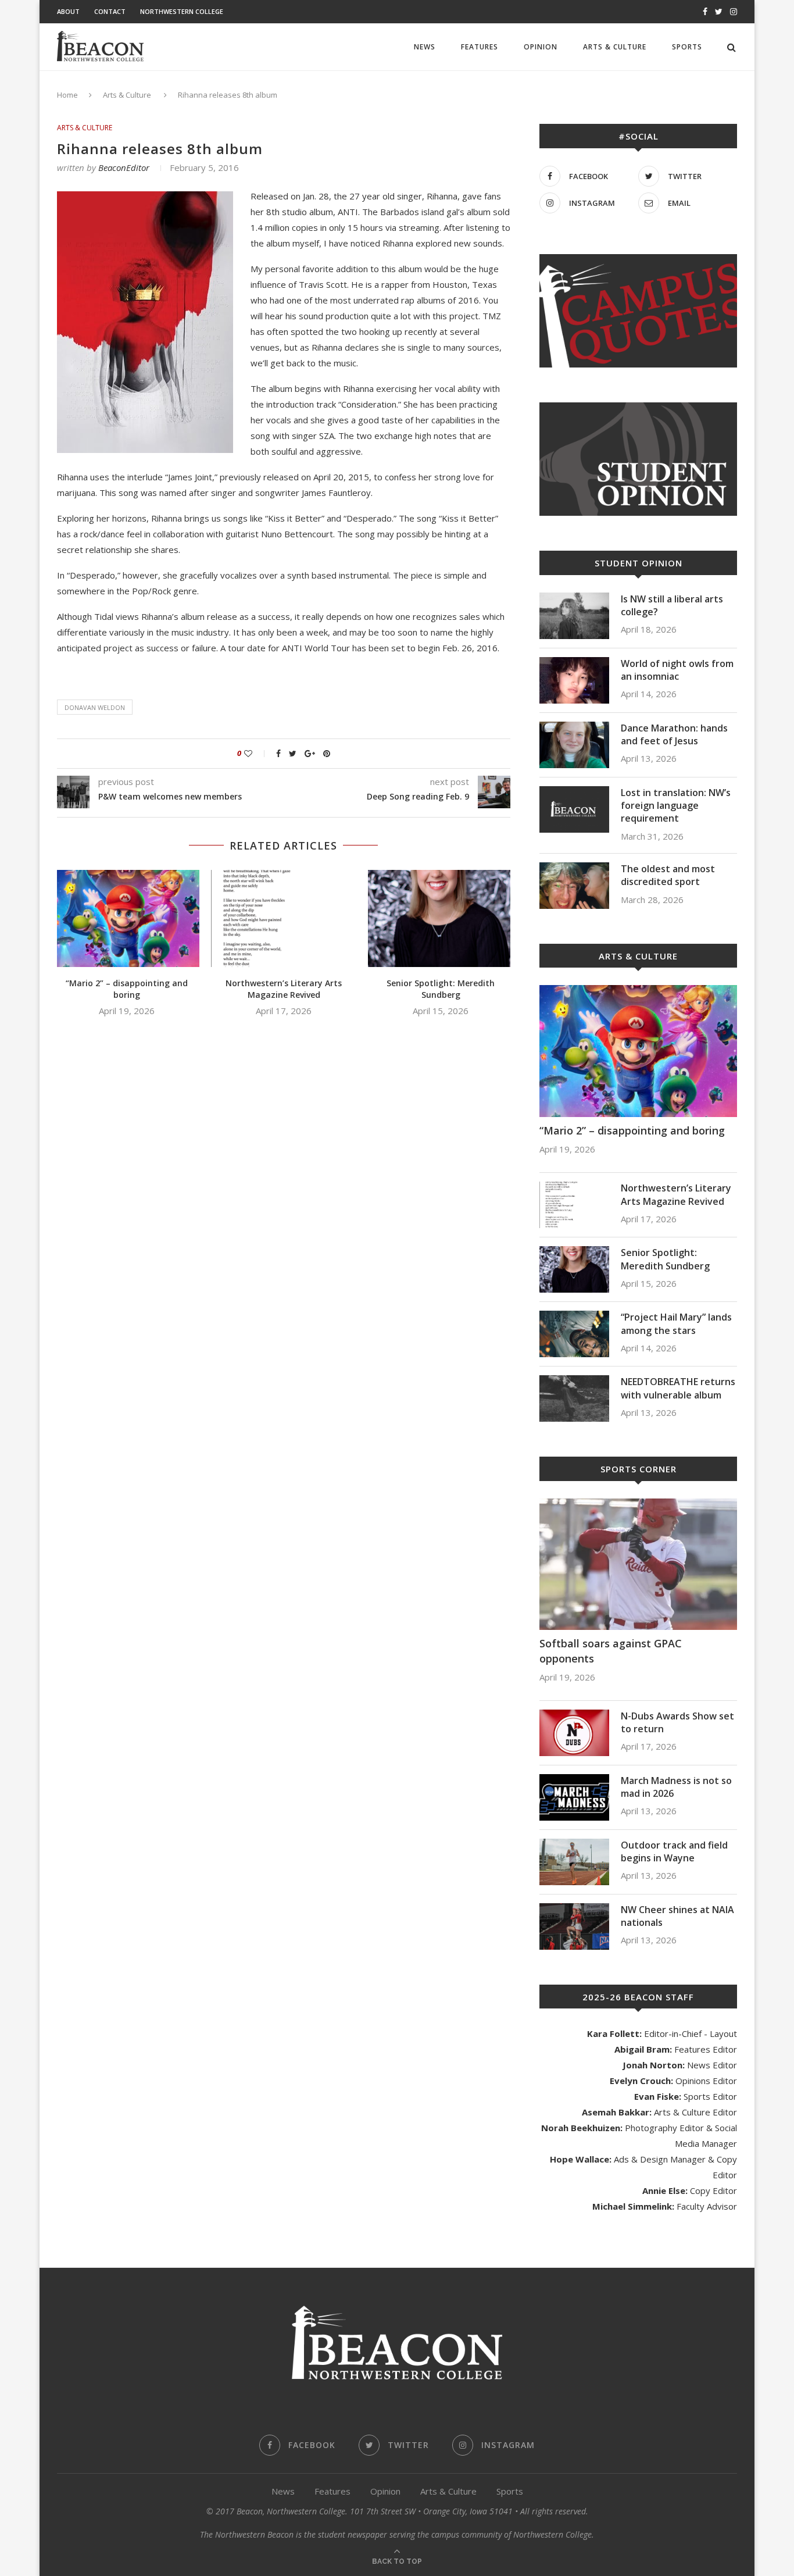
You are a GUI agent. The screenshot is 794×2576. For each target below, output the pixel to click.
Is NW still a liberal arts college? (672, 605)
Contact (110, 11)
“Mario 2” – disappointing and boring (127, 989)
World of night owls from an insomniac (677, 670)
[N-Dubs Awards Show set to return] (574, 1733)
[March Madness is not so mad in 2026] (574, 1797)
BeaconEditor (124, 167)
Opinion (541, 47)
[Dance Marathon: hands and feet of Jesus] (574, 745)
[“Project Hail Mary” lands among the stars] (574, 1334)
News (425, 47)
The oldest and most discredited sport (668, 875)
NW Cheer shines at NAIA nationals (677, 1916)
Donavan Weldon (95, 707)
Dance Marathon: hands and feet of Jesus (674, 734)
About (68, 11)
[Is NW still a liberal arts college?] (574, 616)
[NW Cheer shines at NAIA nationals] (574, 1926)
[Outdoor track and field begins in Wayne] (574, 1862)
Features (480, 47)
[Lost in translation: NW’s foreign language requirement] (574, 809)
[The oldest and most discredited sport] (574, 886)
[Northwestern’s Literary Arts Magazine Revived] (284, 918)
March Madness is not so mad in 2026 (676, 1787)
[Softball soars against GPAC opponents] (638, 1564)
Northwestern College (182, 11)
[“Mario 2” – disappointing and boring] (127, 918)
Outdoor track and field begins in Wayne (674, 1851)
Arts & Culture (615, 47)
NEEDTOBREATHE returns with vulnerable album (678, 1388)
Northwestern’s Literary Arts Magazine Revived (284, 989)
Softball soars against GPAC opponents (611, 1651)
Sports (687, 47)
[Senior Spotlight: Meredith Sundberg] (441, 918)
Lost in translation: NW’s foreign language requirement (676, 806)
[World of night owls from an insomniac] (574, 680)
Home (67, 95)
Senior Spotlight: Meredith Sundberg (441, 989)
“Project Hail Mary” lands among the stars (676, 1323)
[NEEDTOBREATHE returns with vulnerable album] (574, 1398)
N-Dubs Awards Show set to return (677, 1722)
